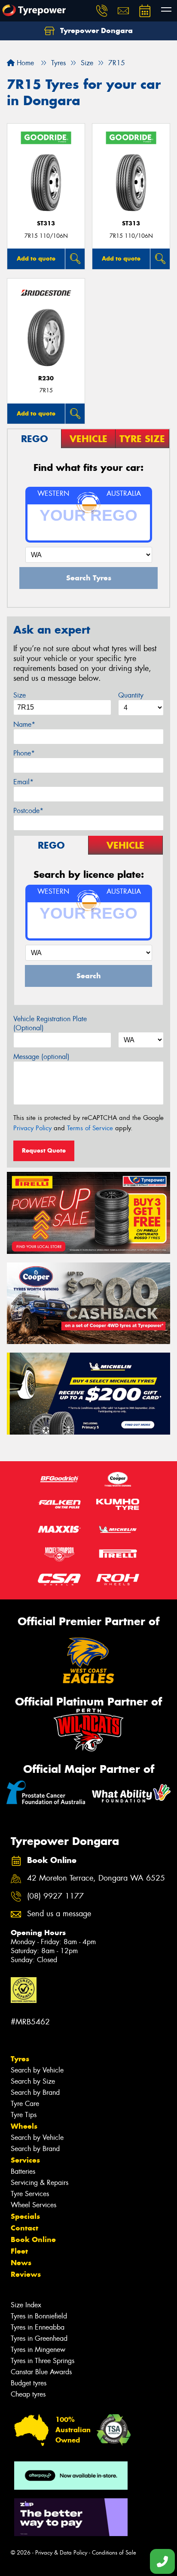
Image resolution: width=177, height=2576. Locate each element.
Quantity (131, 695)
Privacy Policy (32, 1128)
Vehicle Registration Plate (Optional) (50, 1023)
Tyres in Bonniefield (39, 2316)
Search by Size (33, 2081)
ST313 (46, 223)
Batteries (23, 2171)
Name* (24, 724)
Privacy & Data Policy (61, 2553)
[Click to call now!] (102, 11)
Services (25, 2160)
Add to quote (36, 258)
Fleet (19, 2251)
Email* (23, 782)
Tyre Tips (24, 2115)
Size (20, 695)
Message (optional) (41, 1057)
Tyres (20, 2059)
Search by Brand (35, 2092)
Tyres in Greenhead (39, 2338)
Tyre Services (30, 2194)
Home (24, 63)
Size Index (26, 2305)
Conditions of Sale (114, 2553)
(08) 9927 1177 (55, 1896)
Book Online (33, 2239)
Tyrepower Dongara (95, 30)
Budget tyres (29, 2383)
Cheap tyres (28, 2394)
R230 (46, 378)
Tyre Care (25, 2104)
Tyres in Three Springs (43, 2361)
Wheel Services (34, 2205)
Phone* (24, 753)
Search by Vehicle (37, 2070)
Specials (25, 2216)
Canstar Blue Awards (41, 2372)
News (21, 2263)
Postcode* (28, 811)
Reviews (26, 2274)
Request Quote (44, 1150)
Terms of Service (90, 1128)
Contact (24, 2228)
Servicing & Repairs (40, 2183)
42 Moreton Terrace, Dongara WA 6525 (96, 1878)
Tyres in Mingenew (38, 2350)
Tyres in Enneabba (38, 2327)
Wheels (24, 2126)
